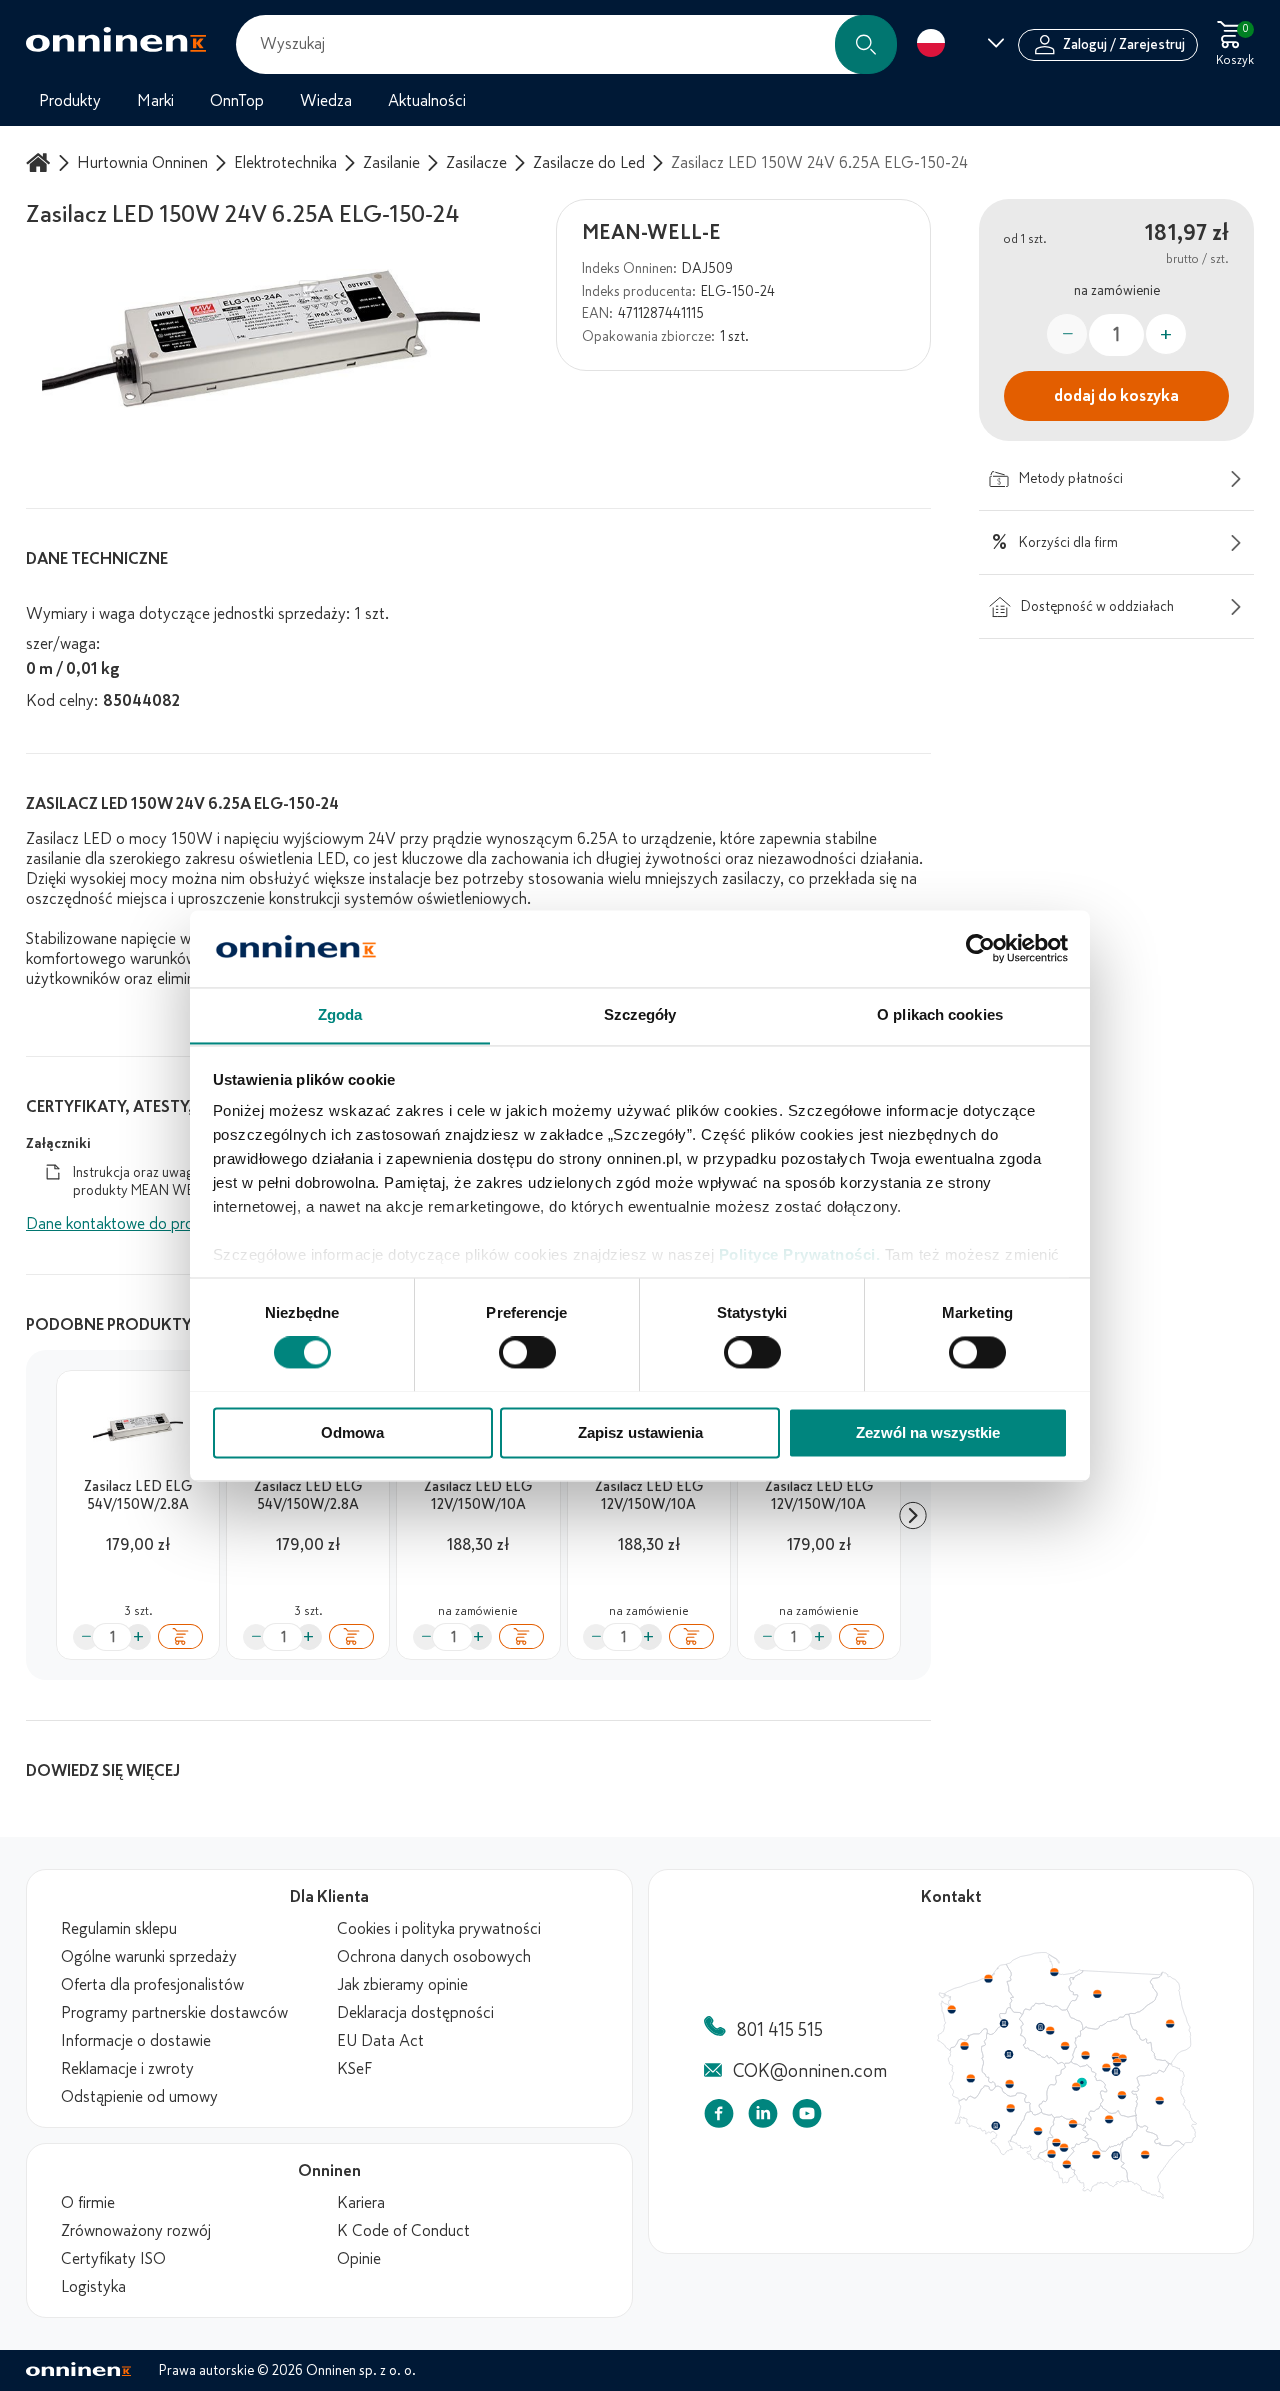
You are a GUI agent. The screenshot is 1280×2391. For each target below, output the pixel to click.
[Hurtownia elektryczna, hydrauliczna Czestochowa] (1073, 2124)
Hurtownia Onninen (142, 163)
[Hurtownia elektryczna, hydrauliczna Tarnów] (1116, 2156)
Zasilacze (476, 163)
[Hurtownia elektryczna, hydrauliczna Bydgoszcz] (1040, 2027)
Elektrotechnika (285, 163)
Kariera (361, 2203)
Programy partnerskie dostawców (174, 2013)
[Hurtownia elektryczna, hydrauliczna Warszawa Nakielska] (1116, 2056)
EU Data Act (380, 2041)
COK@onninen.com (810, 2071)
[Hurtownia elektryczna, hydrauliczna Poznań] (1009, 2054)
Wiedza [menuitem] (326, 101)
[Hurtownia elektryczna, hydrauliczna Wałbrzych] (995, 2126)
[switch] (527, 1352)
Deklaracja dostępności (415, 2013)
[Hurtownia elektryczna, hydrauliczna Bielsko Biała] (1066, 2164)
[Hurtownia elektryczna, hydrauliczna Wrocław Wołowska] (1010, 2109)
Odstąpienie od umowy (139, 2097)
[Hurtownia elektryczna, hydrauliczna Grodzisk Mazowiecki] (1107, 2068)
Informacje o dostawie (136, 2041)
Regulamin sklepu (119, 1929)
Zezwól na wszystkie (928, 1432)
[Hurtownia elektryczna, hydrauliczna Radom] (1121, 2095)
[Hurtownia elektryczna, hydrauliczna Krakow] (1096, 2154)
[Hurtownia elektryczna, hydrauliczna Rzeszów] (1145, 2154)
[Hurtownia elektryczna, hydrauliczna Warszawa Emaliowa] (1117, 2062)
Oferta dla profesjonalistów (152, 1985)
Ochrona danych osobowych (434, 1957)
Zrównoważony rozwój (136, 2231)
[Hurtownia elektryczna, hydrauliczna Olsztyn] (1097, 1994)
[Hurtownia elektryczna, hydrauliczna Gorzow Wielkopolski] (964, 2046)
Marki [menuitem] (155, 101)
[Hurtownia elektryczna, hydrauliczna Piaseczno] (1116, 2072)
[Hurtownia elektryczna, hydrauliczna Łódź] (1076, 2087)
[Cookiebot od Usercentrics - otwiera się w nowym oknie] (980, 948)
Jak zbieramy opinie (402, 1985)
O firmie (88, 2203)
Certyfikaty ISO (113, 2259)
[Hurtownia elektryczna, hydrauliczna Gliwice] (1057, 2142)
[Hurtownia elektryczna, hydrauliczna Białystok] (1170, 2024)
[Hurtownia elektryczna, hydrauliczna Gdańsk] (1055, 1972)
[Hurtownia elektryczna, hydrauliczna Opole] (1038, 2131)
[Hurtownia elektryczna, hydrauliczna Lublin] (1160, 2100)
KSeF (354, 2069)
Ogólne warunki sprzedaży (149, 1957)
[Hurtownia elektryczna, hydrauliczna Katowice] (1065, 2148)
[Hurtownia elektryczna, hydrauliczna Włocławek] (1065, 2046)
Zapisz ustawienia (640, 1432)
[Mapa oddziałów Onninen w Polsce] (1067, 2194)
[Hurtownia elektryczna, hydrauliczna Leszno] (1010, 2084)
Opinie (359, 2259)
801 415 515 (780, 2030)
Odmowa (352, 1432)
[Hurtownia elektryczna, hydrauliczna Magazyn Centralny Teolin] (1082, 2083)
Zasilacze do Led (589, 163)
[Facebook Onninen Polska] (719, 2117)
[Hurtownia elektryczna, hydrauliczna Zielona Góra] (970, 2079)
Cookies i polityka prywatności (439, 1929)
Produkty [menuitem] (70, 101)
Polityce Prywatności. (800, 1255)
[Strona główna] (41, 162)
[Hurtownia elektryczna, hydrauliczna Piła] (1004, 2024)
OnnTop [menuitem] (237, 101)
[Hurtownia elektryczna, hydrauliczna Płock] (1086, 2056)
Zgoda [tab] (340, 1014)
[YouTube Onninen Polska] (807, 2117)
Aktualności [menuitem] (427, 101)
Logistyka (93, 2287)
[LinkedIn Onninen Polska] (763, 2117)
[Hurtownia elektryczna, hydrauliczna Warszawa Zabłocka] (1124, 2057)
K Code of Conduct (403, 2231)
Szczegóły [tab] (640, 1014)
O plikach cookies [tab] (940, 1014)
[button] (866, 44)
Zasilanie (391, 163)
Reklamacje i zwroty (127, 2069)
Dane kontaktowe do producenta (137, 1224)
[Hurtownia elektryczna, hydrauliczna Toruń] (1050, 2031)
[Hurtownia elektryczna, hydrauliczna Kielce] (1109, 2119)
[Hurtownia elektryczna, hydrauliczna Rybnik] (1053, 2153)
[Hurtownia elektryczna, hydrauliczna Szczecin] (951, 2010)
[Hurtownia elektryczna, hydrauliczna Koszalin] (989, 1978)
